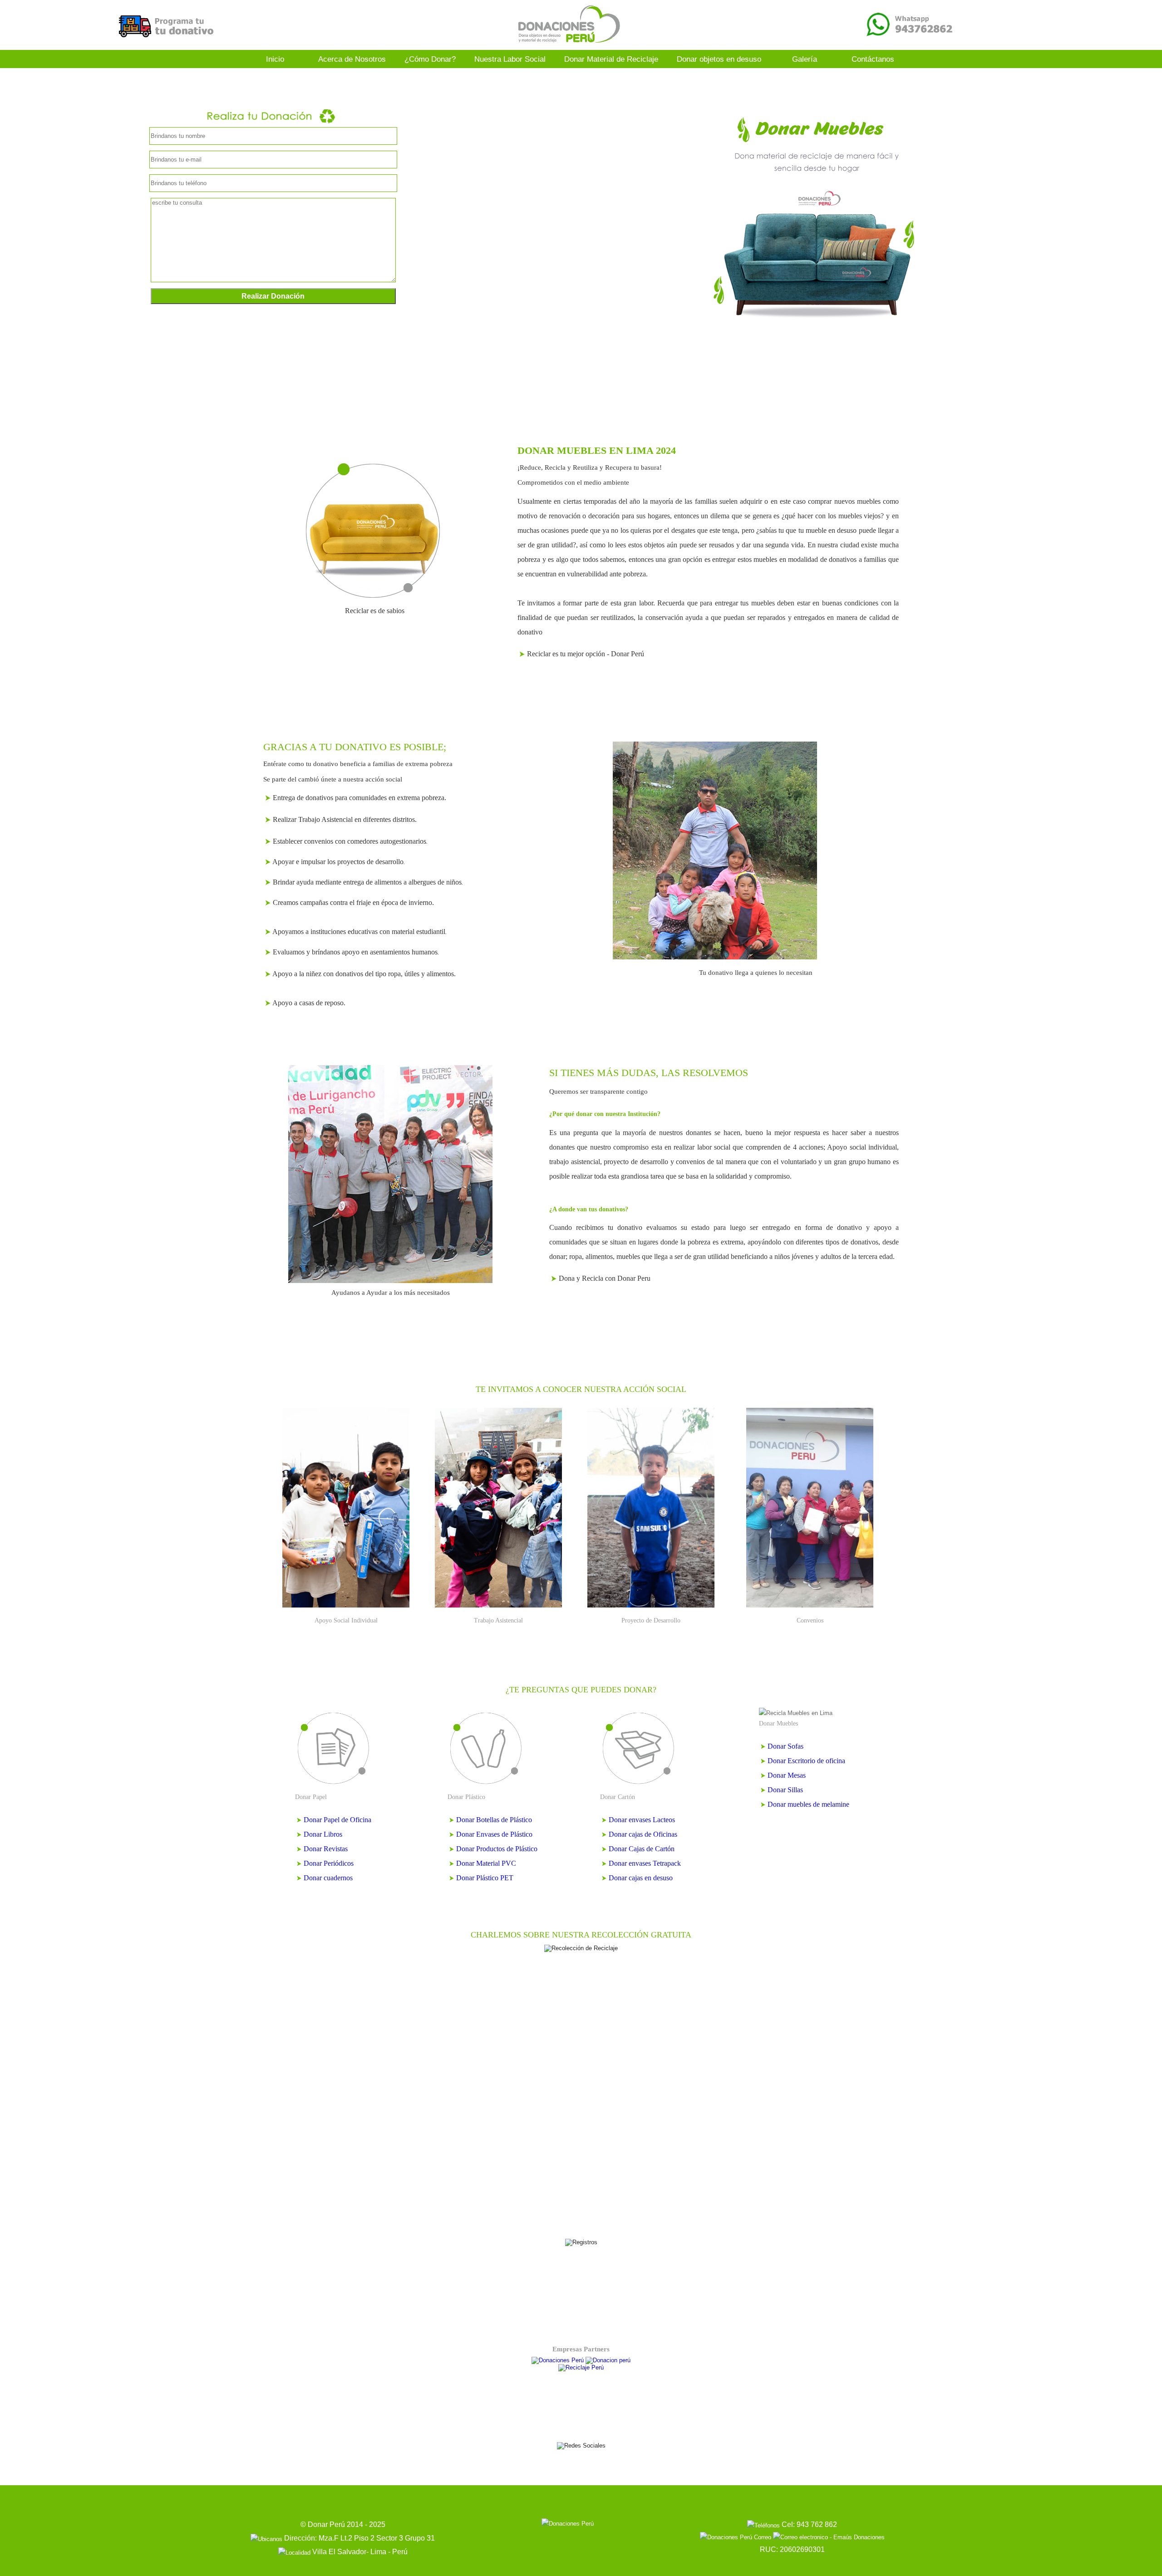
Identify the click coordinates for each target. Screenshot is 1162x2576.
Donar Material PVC (485, 1863)
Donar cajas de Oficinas (642, 1834)
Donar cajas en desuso (640, 1878)
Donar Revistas (326, 1849)
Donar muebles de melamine (807, 1804)
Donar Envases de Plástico (493, 1834)
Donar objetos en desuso (719, 59)
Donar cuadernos (328, 1878)
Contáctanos (873, 59)
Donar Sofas (785, 1746)
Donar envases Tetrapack (644, 1863)
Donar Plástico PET (484, 1878)
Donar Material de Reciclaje (611, 59)
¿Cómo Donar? (430, 59)
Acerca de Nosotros (352, 59)
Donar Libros (323, 1834)
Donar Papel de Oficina (337, 1820)
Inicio (275, 59)
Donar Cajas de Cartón (641, 1849)
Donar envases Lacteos (641, 1820)
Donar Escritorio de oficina (805, 1761)
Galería (805, 59)
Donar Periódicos (329, 1863)
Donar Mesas (786, 1775)
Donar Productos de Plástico (496, 1849)
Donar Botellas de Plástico (493, 1820)
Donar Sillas (784, 1790)
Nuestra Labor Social (510, 59)
